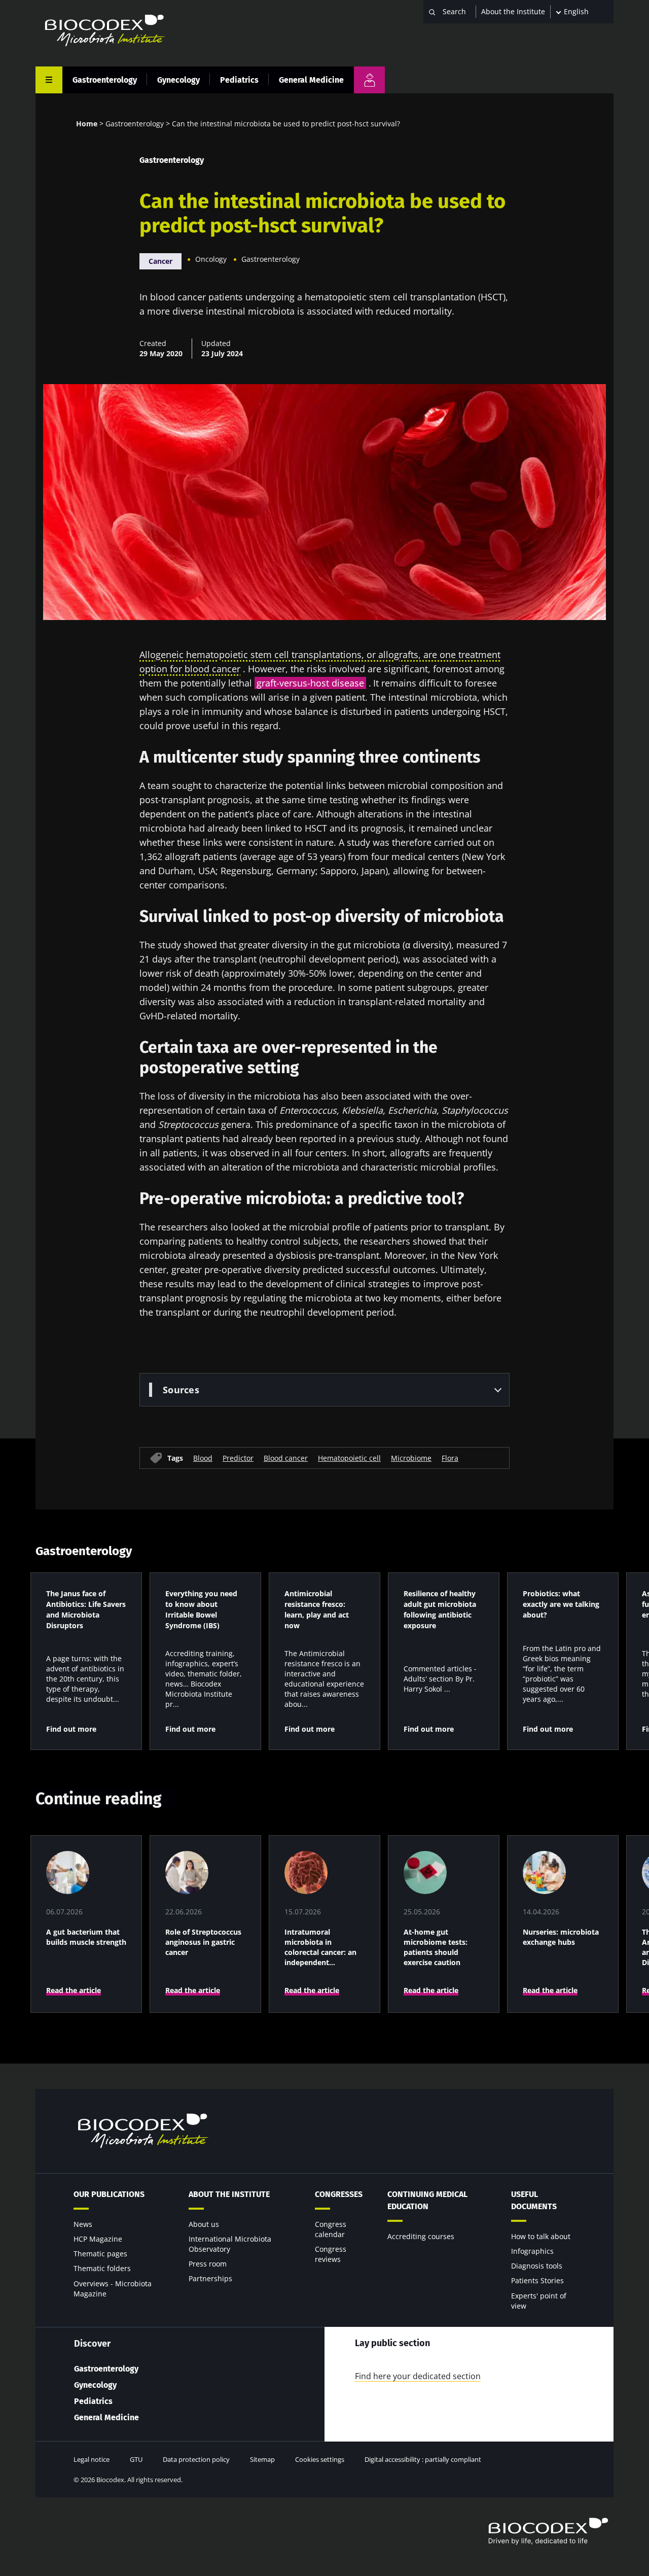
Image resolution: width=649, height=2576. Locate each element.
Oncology (211, 259)
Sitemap (262, 2459)
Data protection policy (196, 2459)
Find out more (71, 1729)
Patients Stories (537, 2280)
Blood (203, 1457)
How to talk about (541, 2236)
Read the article (74, 1990)
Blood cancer (286, 1457)
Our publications (109, 2194)
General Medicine (311, 80)
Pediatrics (239, 80)
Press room (208, 2264)
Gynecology (178, 80)
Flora (450, 1457)
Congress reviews (331, 2254)
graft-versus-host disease (310, 683)
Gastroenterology (105, 80)
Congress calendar (331, 2229)
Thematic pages (100, 2254)
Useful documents (534, 2200)
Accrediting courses (421, 2236)
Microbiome (411, 1457)
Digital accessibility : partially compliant (423, 2459)
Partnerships (210, 2278)
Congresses (339, 2194)
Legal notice (92, 2459)
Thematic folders (102, 2268)
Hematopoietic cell (349, 1457)
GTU (136, 2459)
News (83, 2224)
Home (87, 124)
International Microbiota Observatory (230, 2244)
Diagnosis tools (537, 2266)
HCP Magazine (98, 2239)
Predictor (238, 1457)
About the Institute (513, 11)
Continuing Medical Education (427, 2200)
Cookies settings (320, 2459)
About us (204, 2224)
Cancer (160, 261)
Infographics (532, 2251)
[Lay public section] (369, 80)
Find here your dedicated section (418, 2376)
